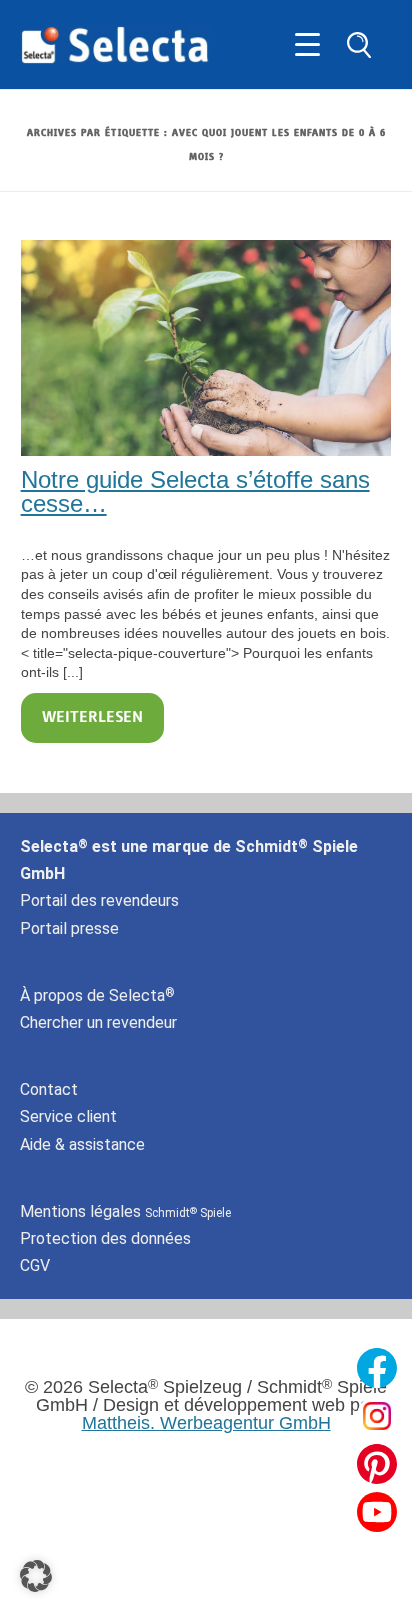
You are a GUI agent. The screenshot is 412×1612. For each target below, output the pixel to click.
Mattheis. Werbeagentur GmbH (206, 1423)
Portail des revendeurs (99, 900)
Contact (49, 1089)
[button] (36, 1576)
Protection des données (105, 1238)
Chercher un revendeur (98, 1022)
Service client (68, 1116)
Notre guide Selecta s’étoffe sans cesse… (195, 491)
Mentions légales (125, 1211)
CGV (35, 1265)
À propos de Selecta (97, 995)
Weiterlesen (92, 718)
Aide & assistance (82, 1144)
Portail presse (69, 928)
